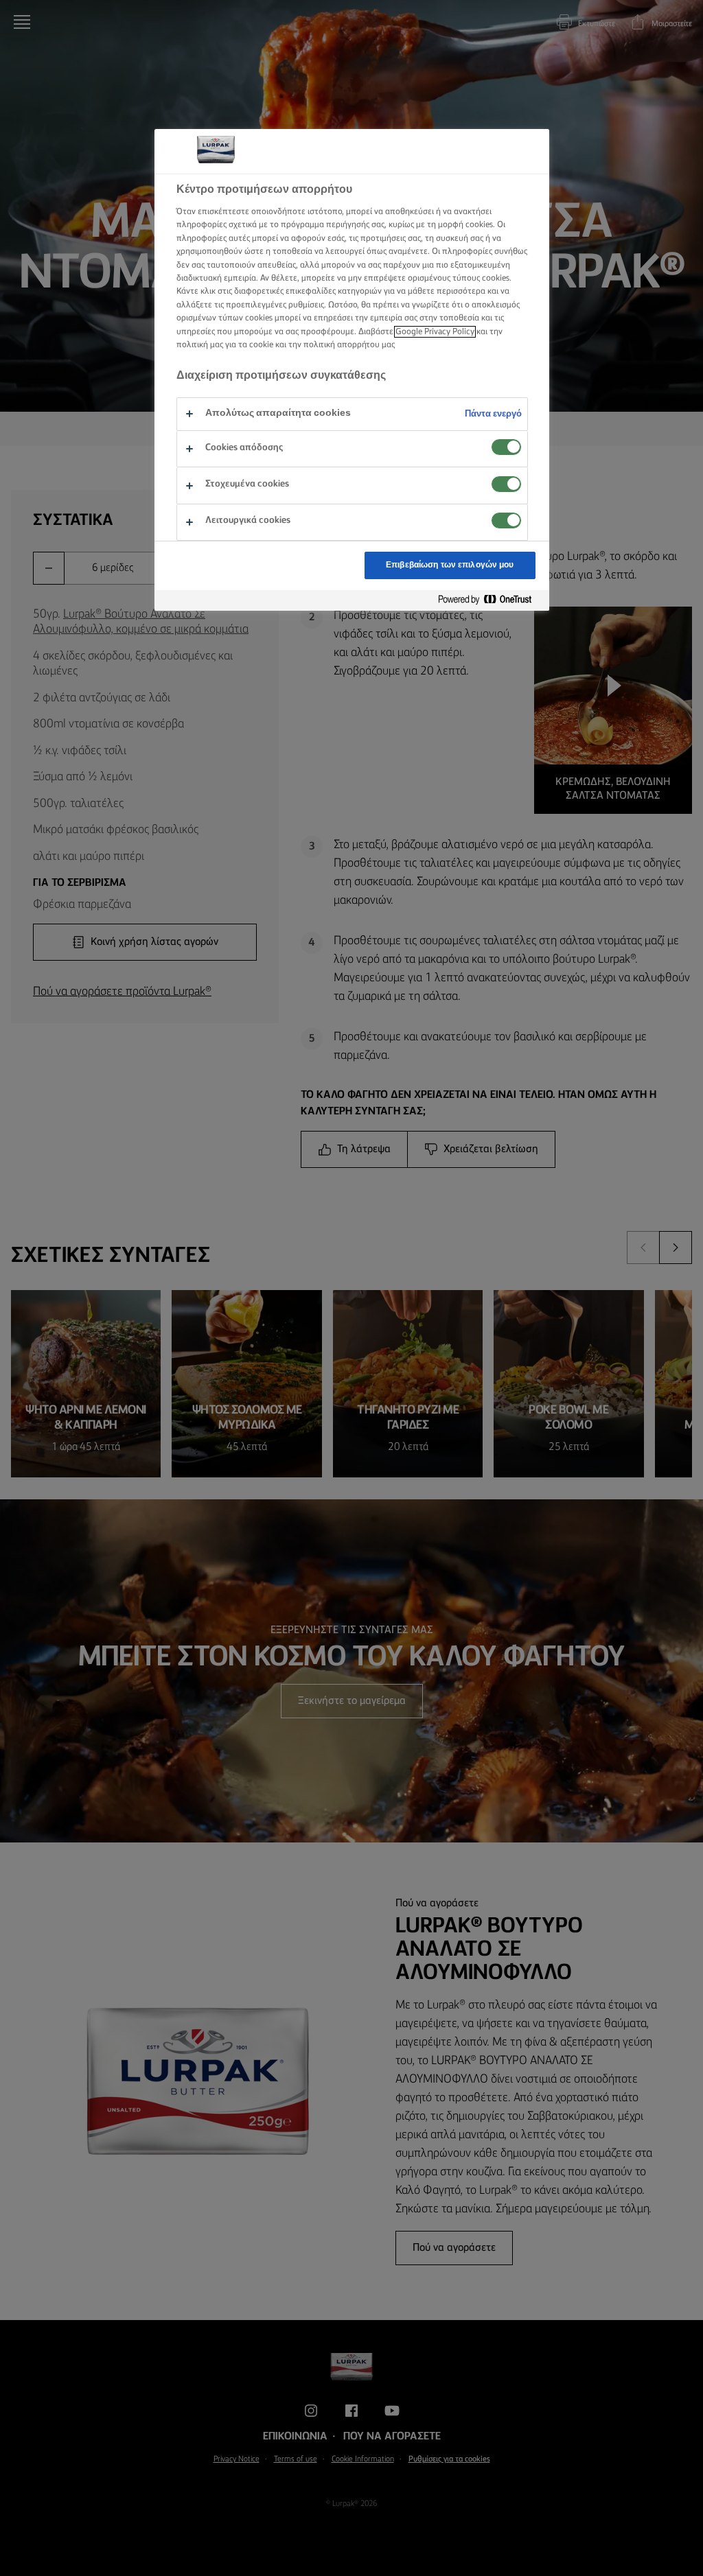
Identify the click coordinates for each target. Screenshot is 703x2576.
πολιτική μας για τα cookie (225, 345)
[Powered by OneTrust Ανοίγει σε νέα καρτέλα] (490, 600)
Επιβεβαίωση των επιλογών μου (450, 565)
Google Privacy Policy (435, 332)
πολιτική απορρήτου (342, 345)
